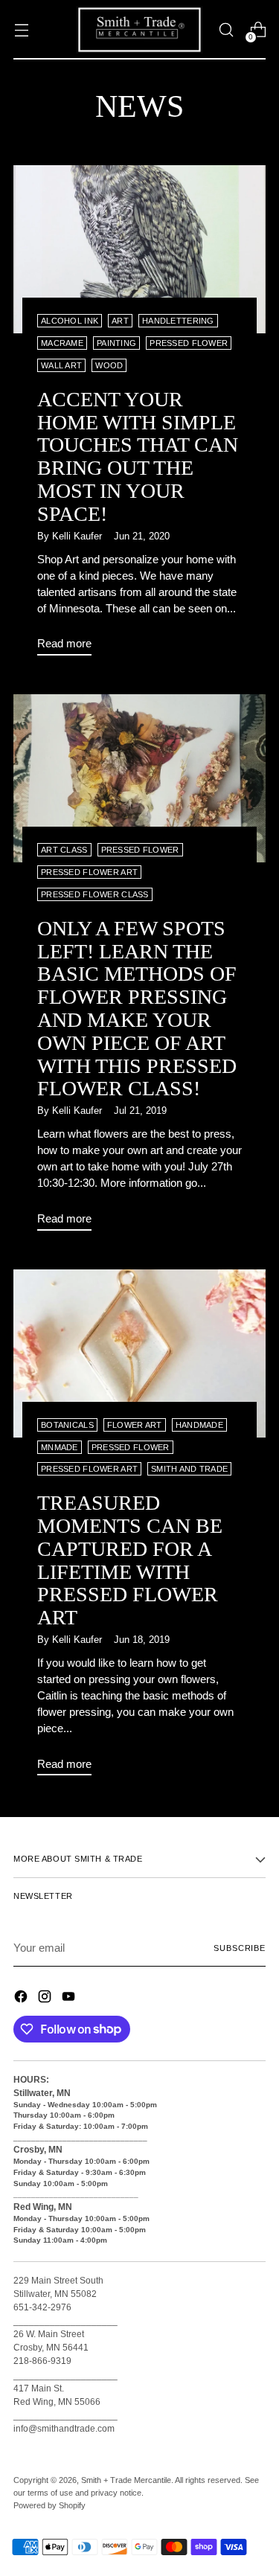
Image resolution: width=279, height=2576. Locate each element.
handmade (199, 1425)
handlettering (178, 321)
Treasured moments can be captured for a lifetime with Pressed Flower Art (130, 1560)
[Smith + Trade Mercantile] (140, 30)
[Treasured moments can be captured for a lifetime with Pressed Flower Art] (139, 1353)
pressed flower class (95, 894)
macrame (62, 343)
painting (116, 343)
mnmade (60, 1447)
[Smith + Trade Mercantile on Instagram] (46, 1999)
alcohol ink (70, 321)
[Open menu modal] (21, 30)
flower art (135, 1425)
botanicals (67, 1425)
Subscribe (240, 1948)
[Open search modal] (226, 30)
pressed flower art (89, 872)
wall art (61, 365)
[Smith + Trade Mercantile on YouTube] (70, 1999)
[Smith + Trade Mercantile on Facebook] (22, 1999)
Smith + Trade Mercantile (126, 2480)
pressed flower (189, 343)
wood (109, 365)
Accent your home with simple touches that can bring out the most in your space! (138, 456)
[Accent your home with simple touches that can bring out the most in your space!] (139, 249)
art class (64, 850)
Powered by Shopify (49, 2505)
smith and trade (189, 1469)
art (120, 321)
